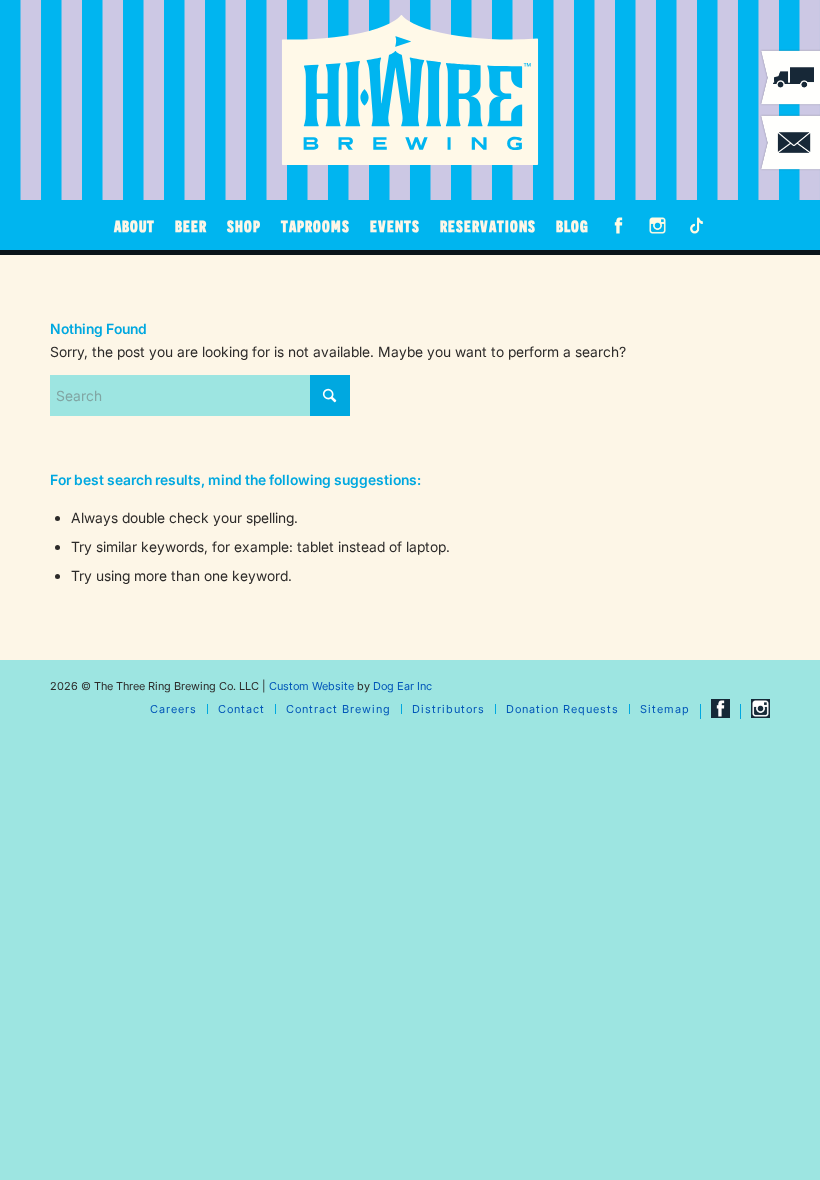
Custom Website (311, 686)
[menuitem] (134, 225)
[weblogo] (410, 90)
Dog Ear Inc (402, 686)
